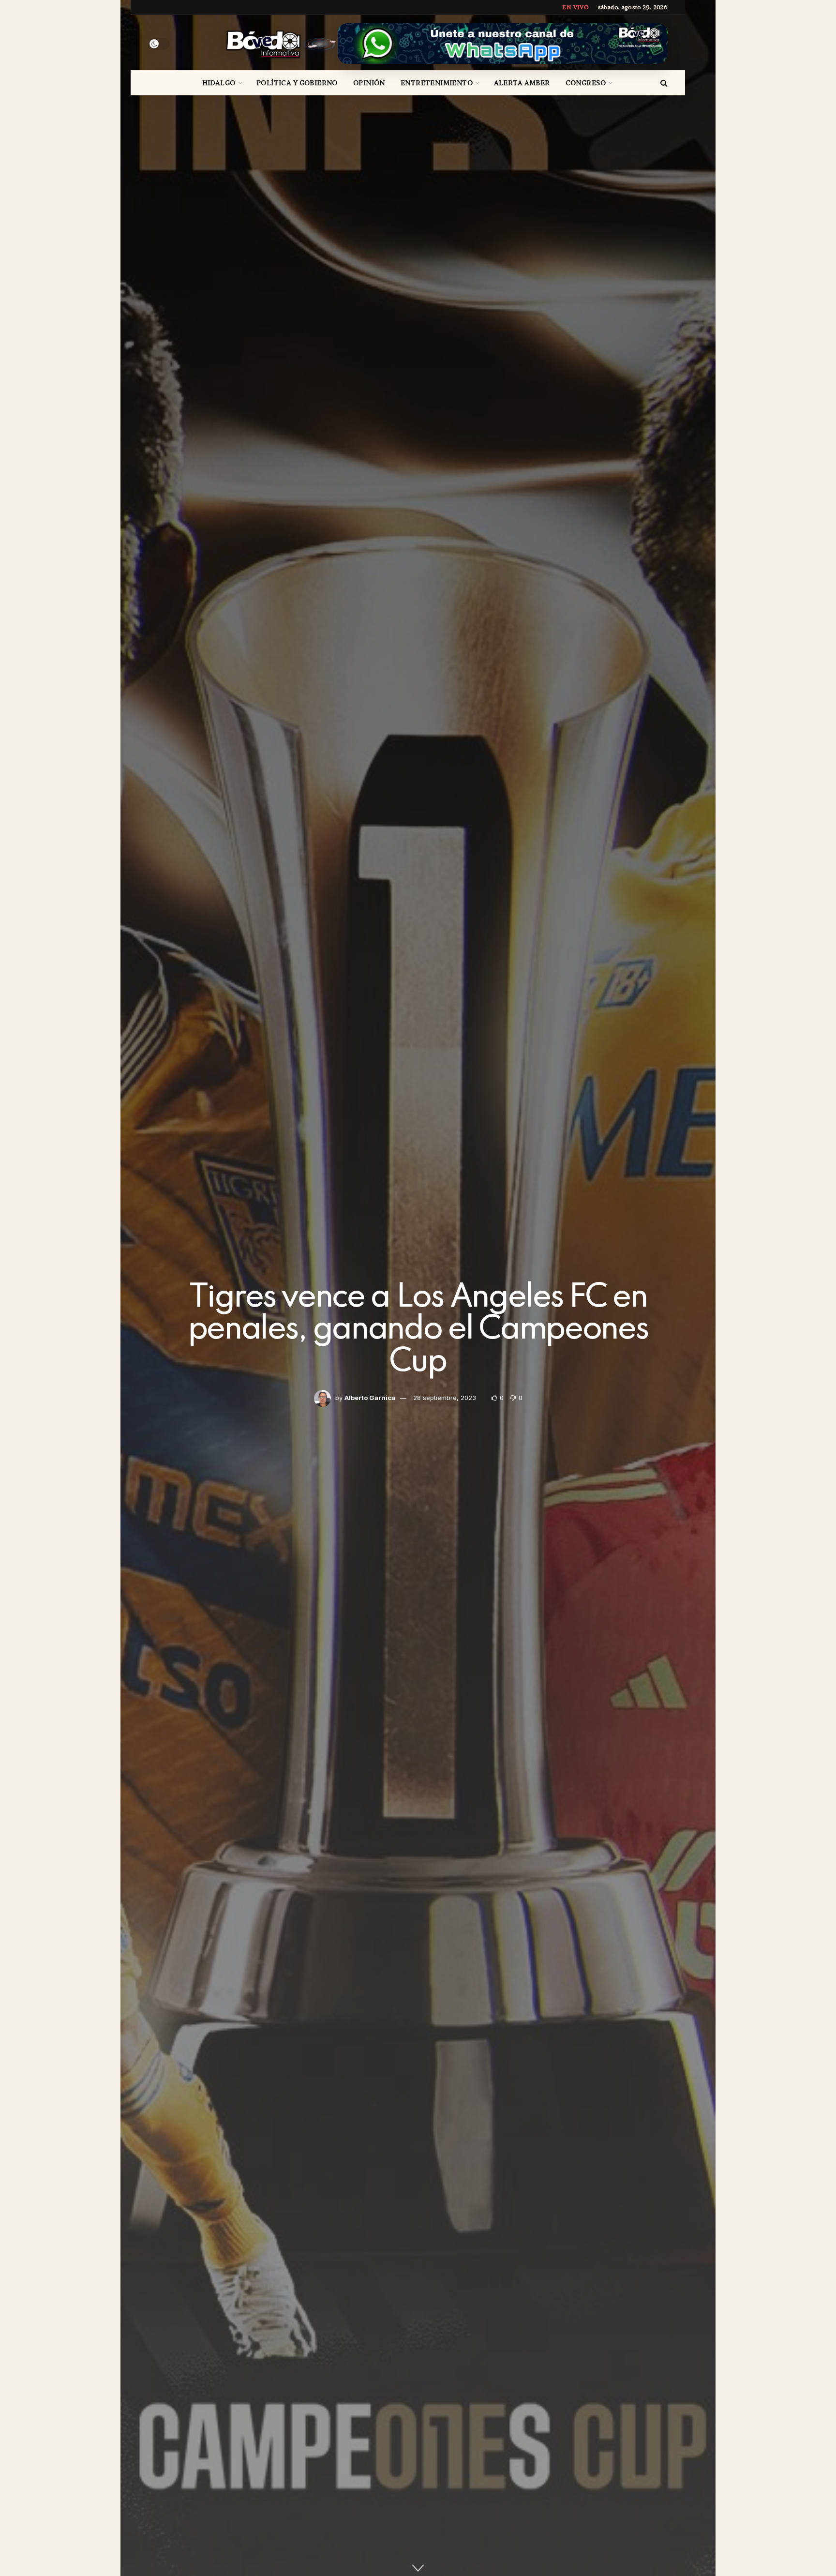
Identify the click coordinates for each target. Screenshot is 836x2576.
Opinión (369, 83)
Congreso (586, 83)
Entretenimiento (437, 83)
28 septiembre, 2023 (445, 1398)
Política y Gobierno (297, 83)
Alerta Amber (522, 83)
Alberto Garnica (370, 1398)
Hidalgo (219, 83)
